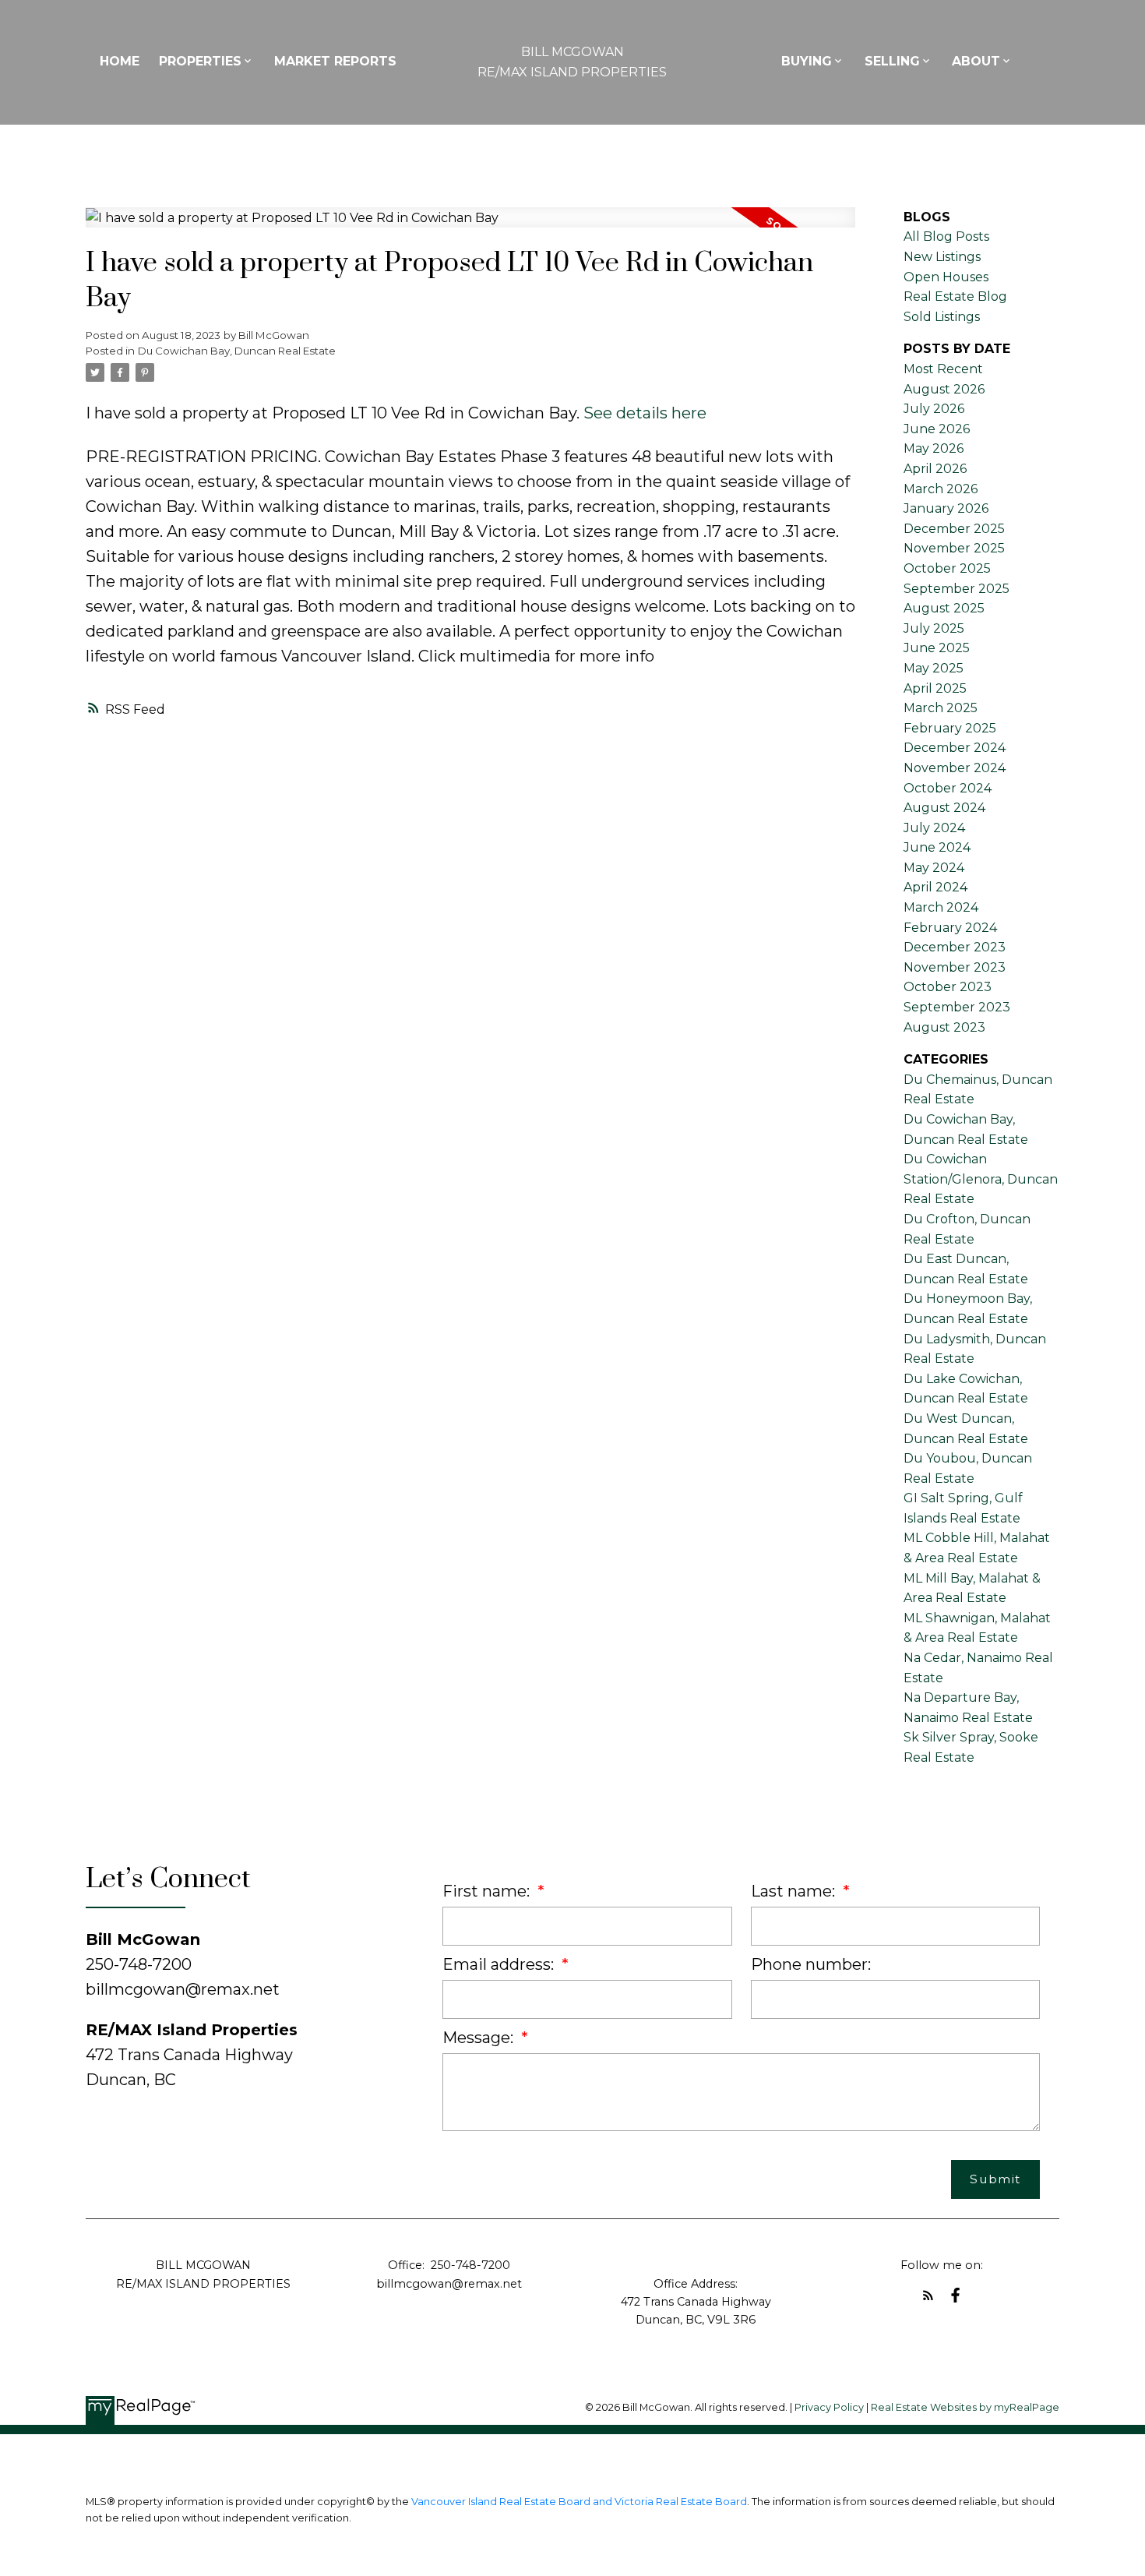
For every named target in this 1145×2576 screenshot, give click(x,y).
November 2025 (954, 548)
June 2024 (937, 847)
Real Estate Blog (955, 296)
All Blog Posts (946, 236)
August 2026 (944, 389)
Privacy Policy (829, 2407)
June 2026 (937, 429)
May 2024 (934, 868)
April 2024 (935, 887)
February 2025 (950, 728)
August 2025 (944, 608)
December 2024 (955, 748)
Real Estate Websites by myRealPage (965, 2407)
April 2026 (935, 469)
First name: (488, 1891)
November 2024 (955, 768)
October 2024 (948, 788)
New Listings (942, 257)
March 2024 (941, 907)
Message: (480, 2038)
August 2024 (944, 808)
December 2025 (954, 529)
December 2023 (955, 947)
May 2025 (934, 668)
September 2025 (957, 589)
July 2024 (934, 828)
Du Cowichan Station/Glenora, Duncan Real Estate (981, 1179)
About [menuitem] (976, 61)
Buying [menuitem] (807, 61)
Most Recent (943, 369)
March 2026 (941, 489)
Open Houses (946, 277)
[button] (928, 2295)
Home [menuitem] (120, 61)
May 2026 (934, 448)
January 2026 (946, 508)
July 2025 (934, 628)
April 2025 (935, 688)
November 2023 (955, 967)
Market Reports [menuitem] (335, 61)
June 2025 (937, 648)
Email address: (500, 1964)
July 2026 (934, 409)
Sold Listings (942, 317)
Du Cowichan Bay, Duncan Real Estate (237, 351)
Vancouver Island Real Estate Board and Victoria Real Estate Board (579, 2502)
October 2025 (947, 568)
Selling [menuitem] (892, 61)
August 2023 (944, 1027)
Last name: (795, 1891)
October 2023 (948, 987)
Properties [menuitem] (200, 61)
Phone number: (811, 1964)
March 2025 (941, 708)
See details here (645, 413)
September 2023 (957, 1007)
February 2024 (950, 928)
